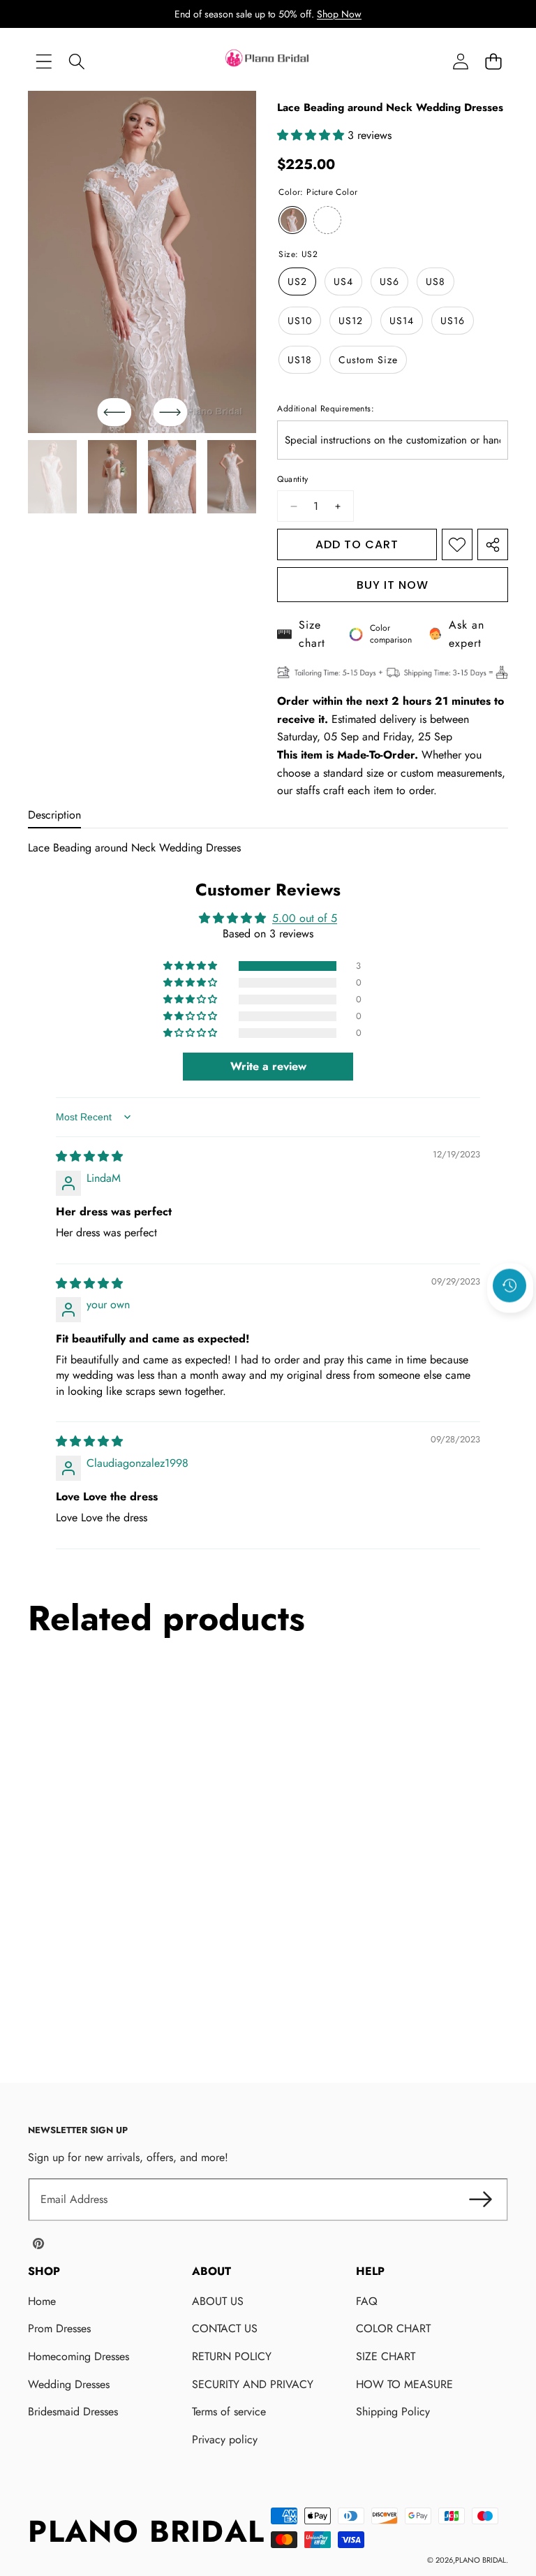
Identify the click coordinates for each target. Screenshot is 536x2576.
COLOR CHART (393, 2328)
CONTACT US (225, 2328)
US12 (351, 321)
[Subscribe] (480, 2200)
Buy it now (393, 585)
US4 (343, 281)
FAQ (367, 2301)
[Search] (76, 62)
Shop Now (339, 14)
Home (42, 2301)
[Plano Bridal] (268, 61)
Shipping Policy (393, 2412)
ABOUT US (218, 2301)
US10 (300, 321)
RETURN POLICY (232, 2356)
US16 (453, 321)
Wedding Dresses (69, 2384)
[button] (493, 62)
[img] (89, 1156)
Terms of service (229, 2412)
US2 (297, 281)
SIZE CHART (386, 2356)
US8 (435, 281)
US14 (402, 321)
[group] (52, 477)
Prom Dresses (59, 2328)
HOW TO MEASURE (404, 2384)
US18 (300, 360)
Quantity (292, 479)
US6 (389, 281)
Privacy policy (225, 2439)
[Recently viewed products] (509, 1286)
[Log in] (460, 62)
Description (54, 815)
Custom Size (368, 360)
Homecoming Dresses (79, 2356)
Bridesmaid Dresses (73, 2412)
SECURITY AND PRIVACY (253, 2384)
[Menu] (44, 62)
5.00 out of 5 (305, 918)
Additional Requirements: (326, 409)
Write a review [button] (268, 1066)
